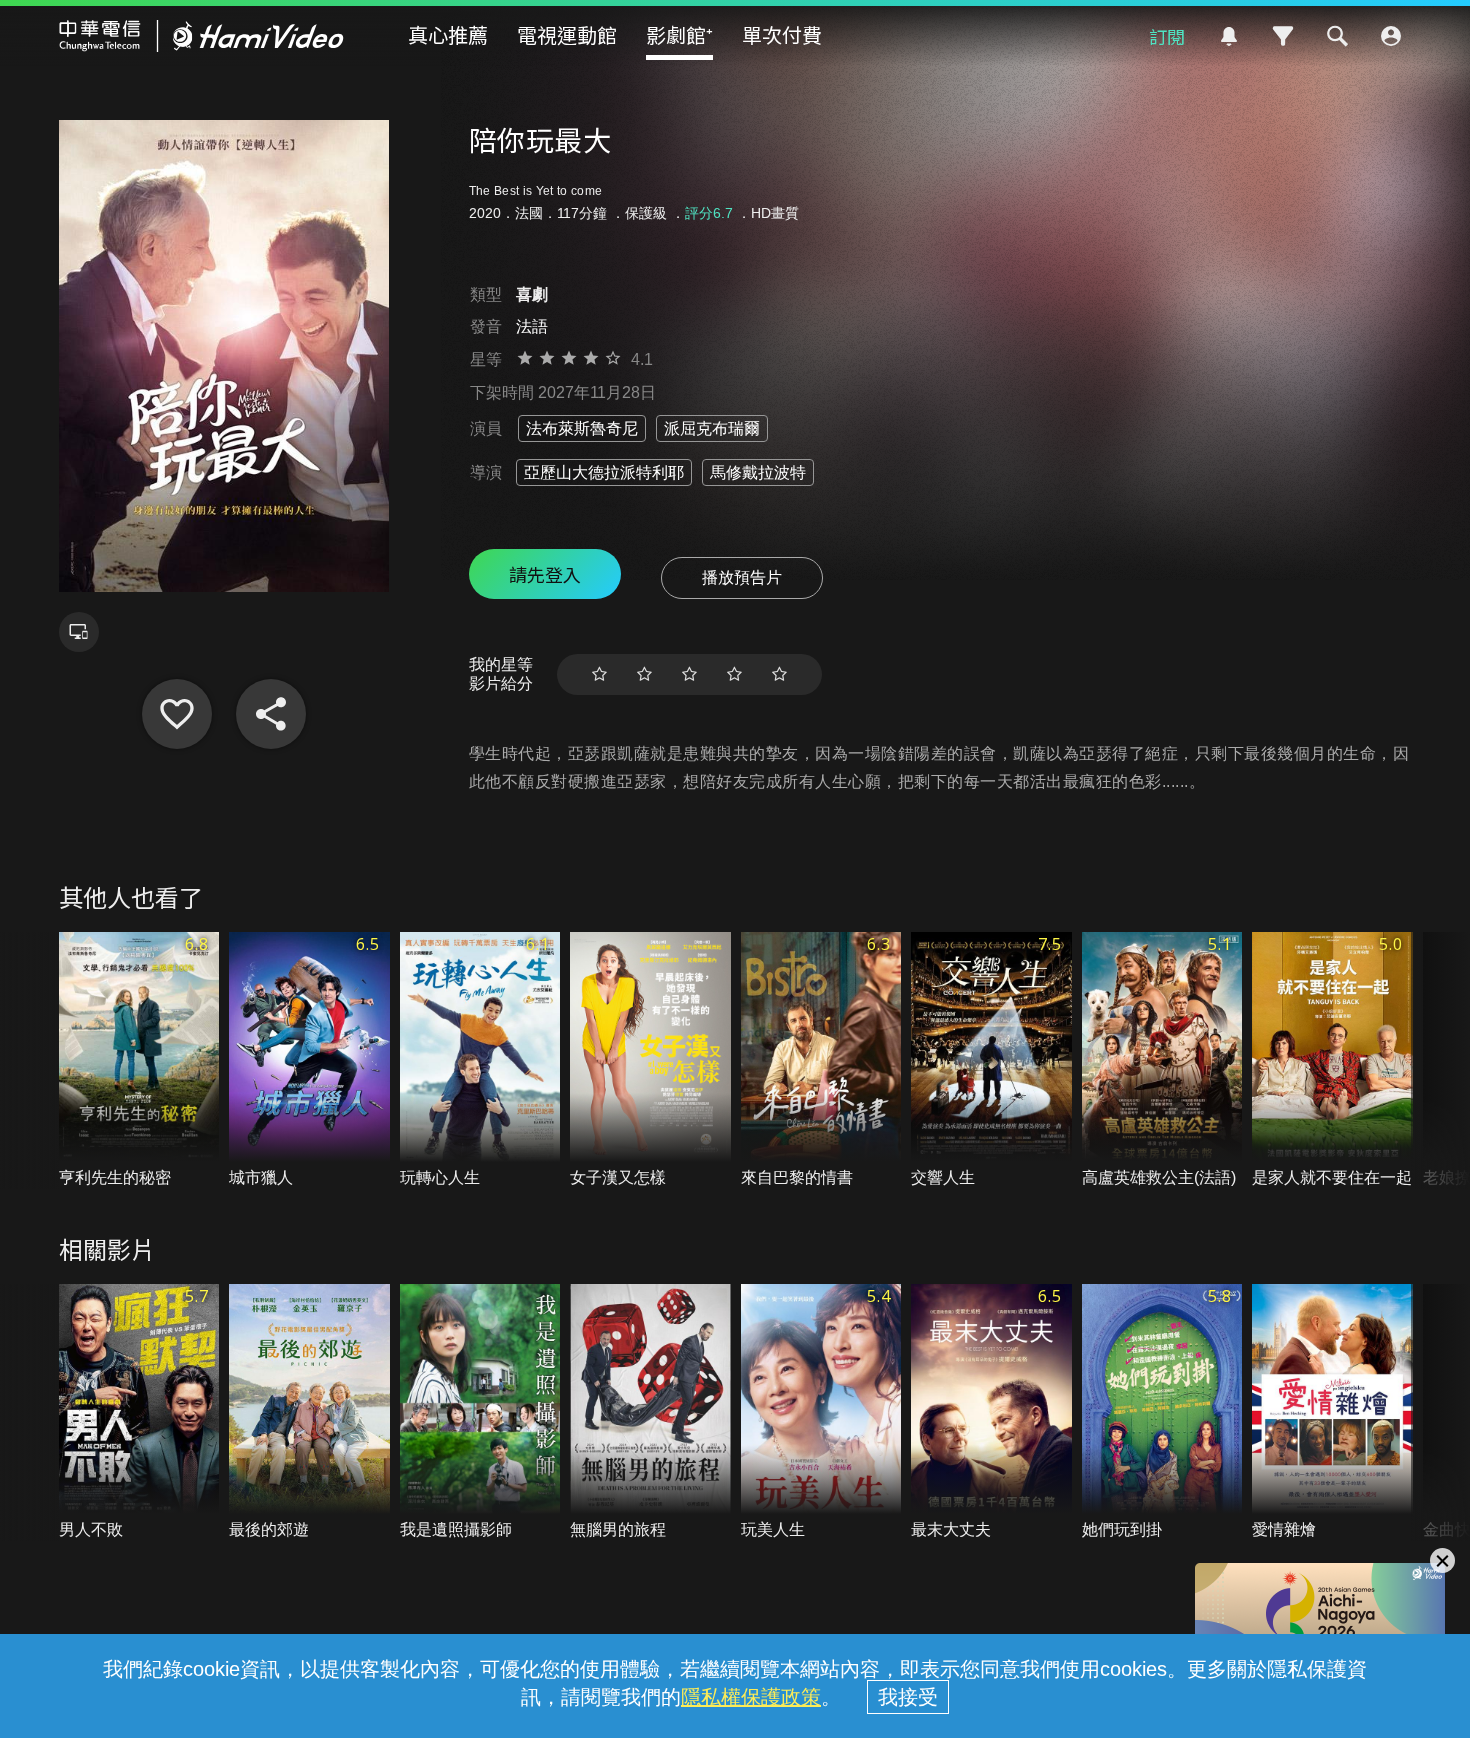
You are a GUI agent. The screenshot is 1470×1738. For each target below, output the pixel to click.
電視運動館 (567, 34)
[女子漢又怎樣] (650, 1060)
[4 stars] (734, 674)
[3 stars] (689, 674)
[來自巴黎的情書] (821, 1060)
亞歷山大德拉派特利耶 (604, 472)
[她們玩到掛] (1162, 1412)
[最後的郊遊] (309, 1412)
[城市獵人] (309, 1060)
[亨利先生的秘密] (139, 1060)
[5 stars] (779, 674)
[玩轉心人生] (480, 1060)
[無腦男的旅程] (650, 1412)
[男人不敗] (139, 1412)
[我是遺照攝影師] (480, 1412)
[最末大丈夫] (991, 1412)
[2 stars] (644, 674)
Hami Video (201, 36)
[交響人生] (991, 1060)
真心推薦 (448, 34)
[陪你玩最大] (177, 714)
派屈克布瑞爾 (712, 428)
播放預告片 (742, 577)
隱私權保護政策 (751, 1697)
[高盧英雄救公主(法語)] (1162, 1060)
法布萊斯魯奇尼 (582, 428)
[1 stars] (599, 674)
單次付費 (782, 34)
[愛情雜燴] (1332, 1412)
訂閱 (1167, 36)
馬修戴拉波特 (758, 472)
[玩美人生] (821, 1412)
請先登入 (545, 574)
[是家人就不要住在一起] (1332, 1060)
